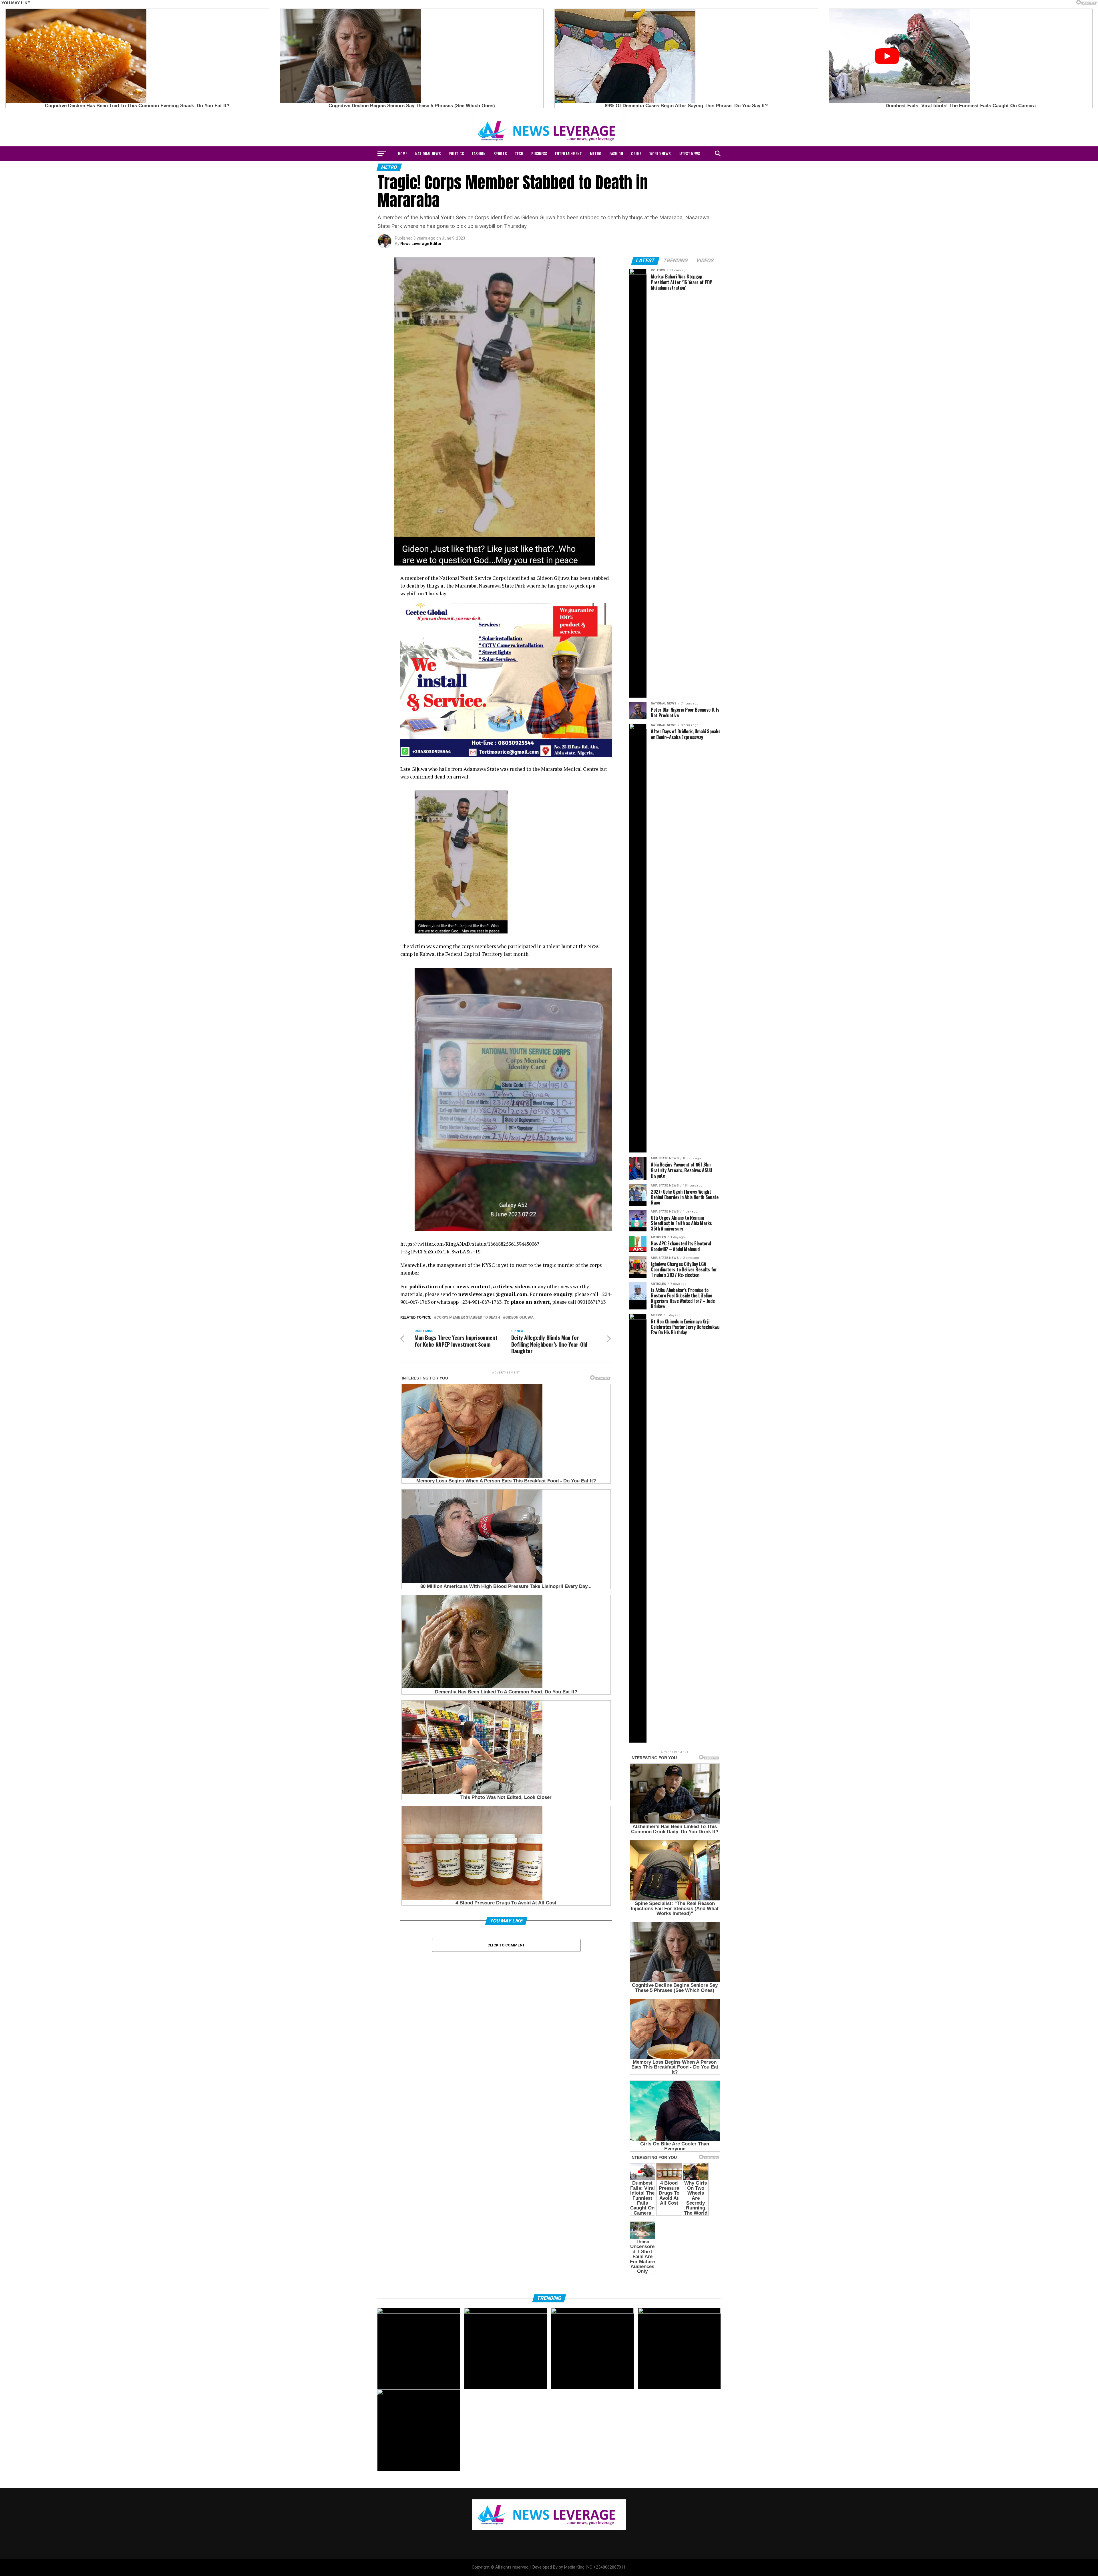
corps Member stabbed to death (468, 1318)
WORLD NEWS (660, 153)
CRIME (636, 153)
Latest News (689, 153)
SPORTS (500, 153)
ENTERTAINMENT (568, 153)
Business (539, 153)
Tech (519, 153)
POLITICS (456, 153)
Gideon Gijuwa (519, 1318)
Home (403, 153)
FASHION (479, 153)
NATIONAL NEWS (428, 153)
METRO (596, 153)
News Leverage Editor (421, 244)
